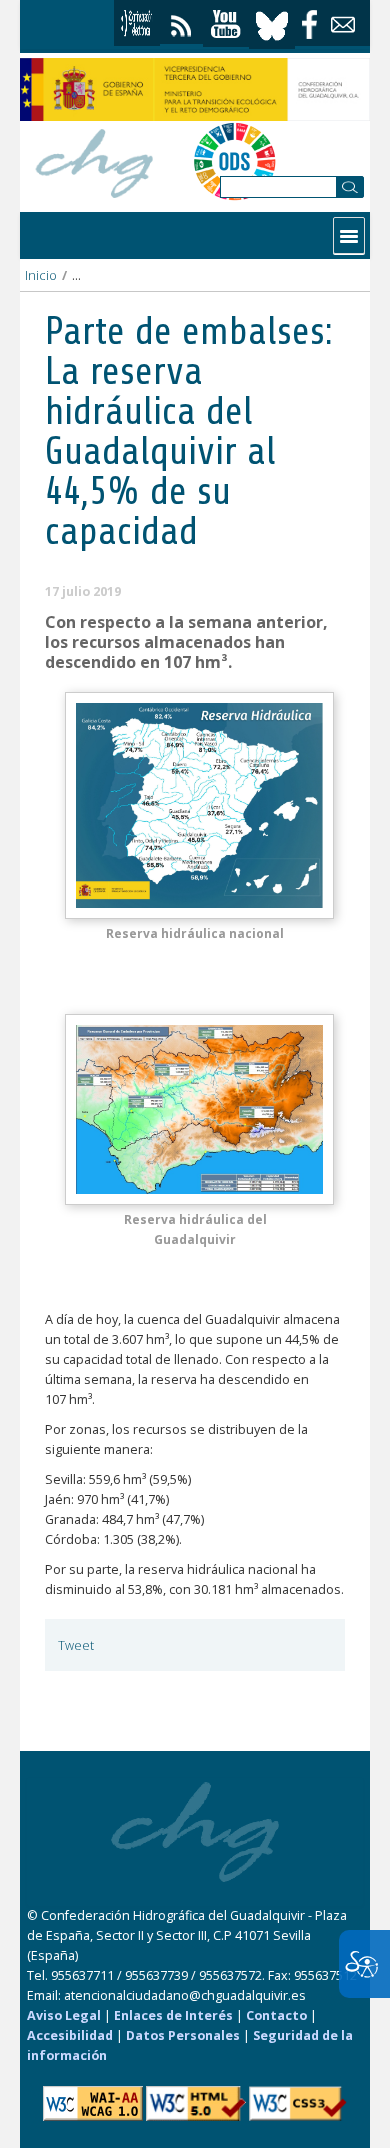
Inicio (41, 275)
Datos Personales (183, 2035)
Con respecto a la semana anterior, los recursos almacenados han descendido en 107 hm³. (186, 642)
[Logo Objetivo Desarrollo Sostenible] (234, 161)
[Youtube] (226, 24)
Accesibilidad (70, 2035)
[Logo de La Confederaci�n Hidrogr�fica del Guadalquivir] (95, 160)
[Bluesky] (272, 23)
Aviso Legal (64, 2015)
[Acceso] (137, 23)
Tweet (76, 1645)
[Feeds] (181, 21)
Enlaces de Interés (173, 2015)
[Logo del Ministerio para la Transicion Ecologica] (195, 89)
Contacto (276, 2015)
